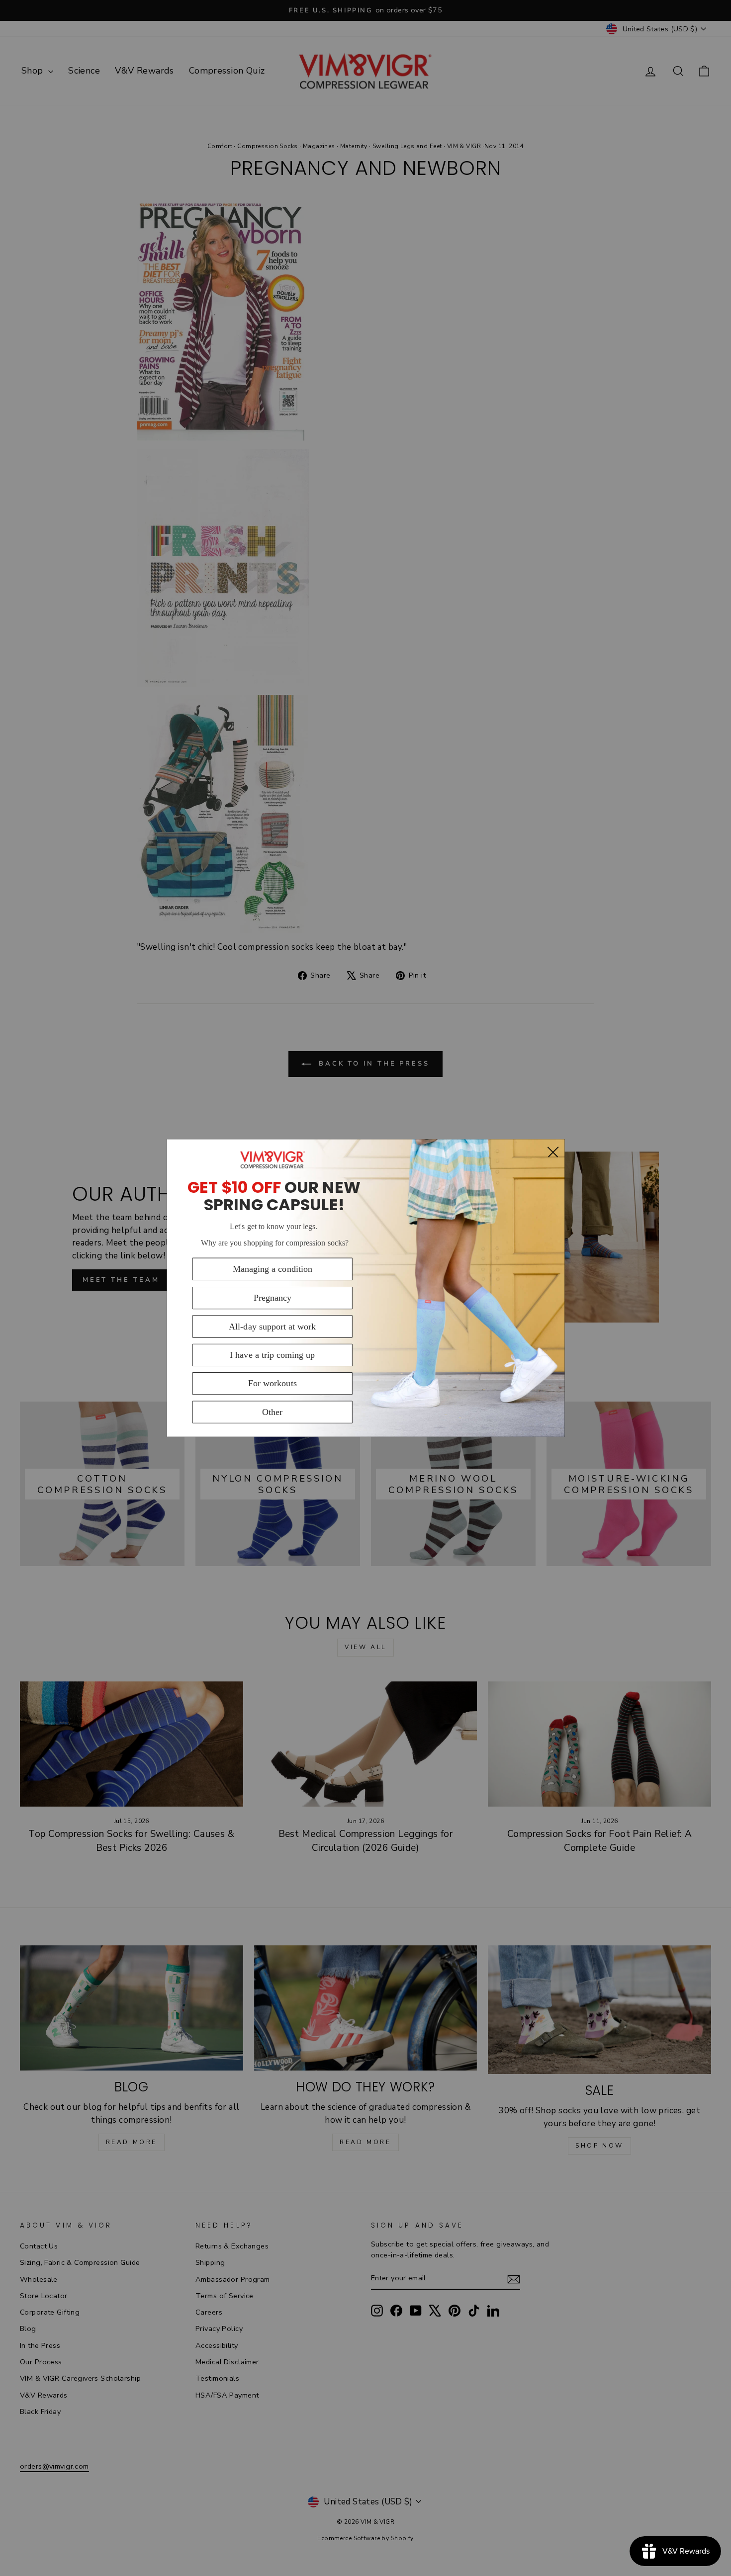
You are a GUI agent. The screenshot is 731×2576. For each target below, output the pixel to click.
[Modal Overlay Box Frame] (365, 1288)
